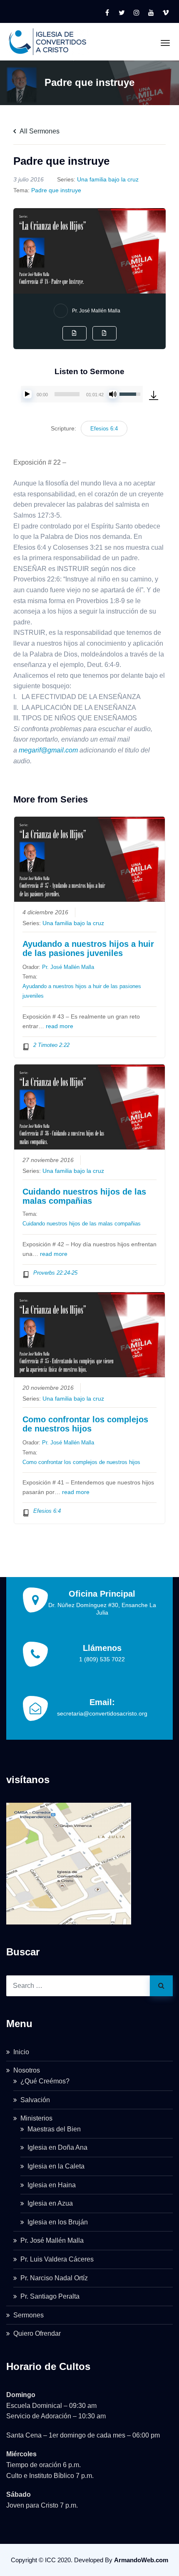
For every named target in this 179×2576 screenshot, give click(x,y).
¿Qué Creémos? (45, 2081)
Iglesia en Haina (52, 2185)
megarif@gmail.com (48, 750)
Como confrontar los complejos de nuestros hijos (85, 1424)
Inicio (21, 2052)
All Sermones (39, 131)
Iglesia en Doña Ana (57, 2147)
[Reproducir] (27, 394)
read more (60, 1026)
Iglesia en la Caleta (56, 2166)
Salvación (35, 2100)
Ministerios (36, 2118)
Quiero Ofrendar (37, 2333)
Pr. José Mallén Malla (96, 311)
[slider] (67, 394)
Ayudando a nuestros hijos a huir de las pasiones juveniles (88, 948)
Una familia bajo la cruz (108, 179)
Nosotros (27, 2070)
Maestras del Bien (54, 2129)
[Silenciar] (113, 394)
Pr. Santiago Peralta (50, 2296)
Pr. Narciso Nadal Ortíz (54, 2278)
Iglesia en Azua (50, 2203)
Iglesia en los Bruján (58, 2222)
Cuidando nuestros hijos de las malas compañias (84, 1196)
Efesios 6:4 (104, 429)
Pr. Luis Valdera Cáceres (57, 2259)
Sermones (29, 2315)
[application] (82, 394)
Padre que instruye (56, 190)
